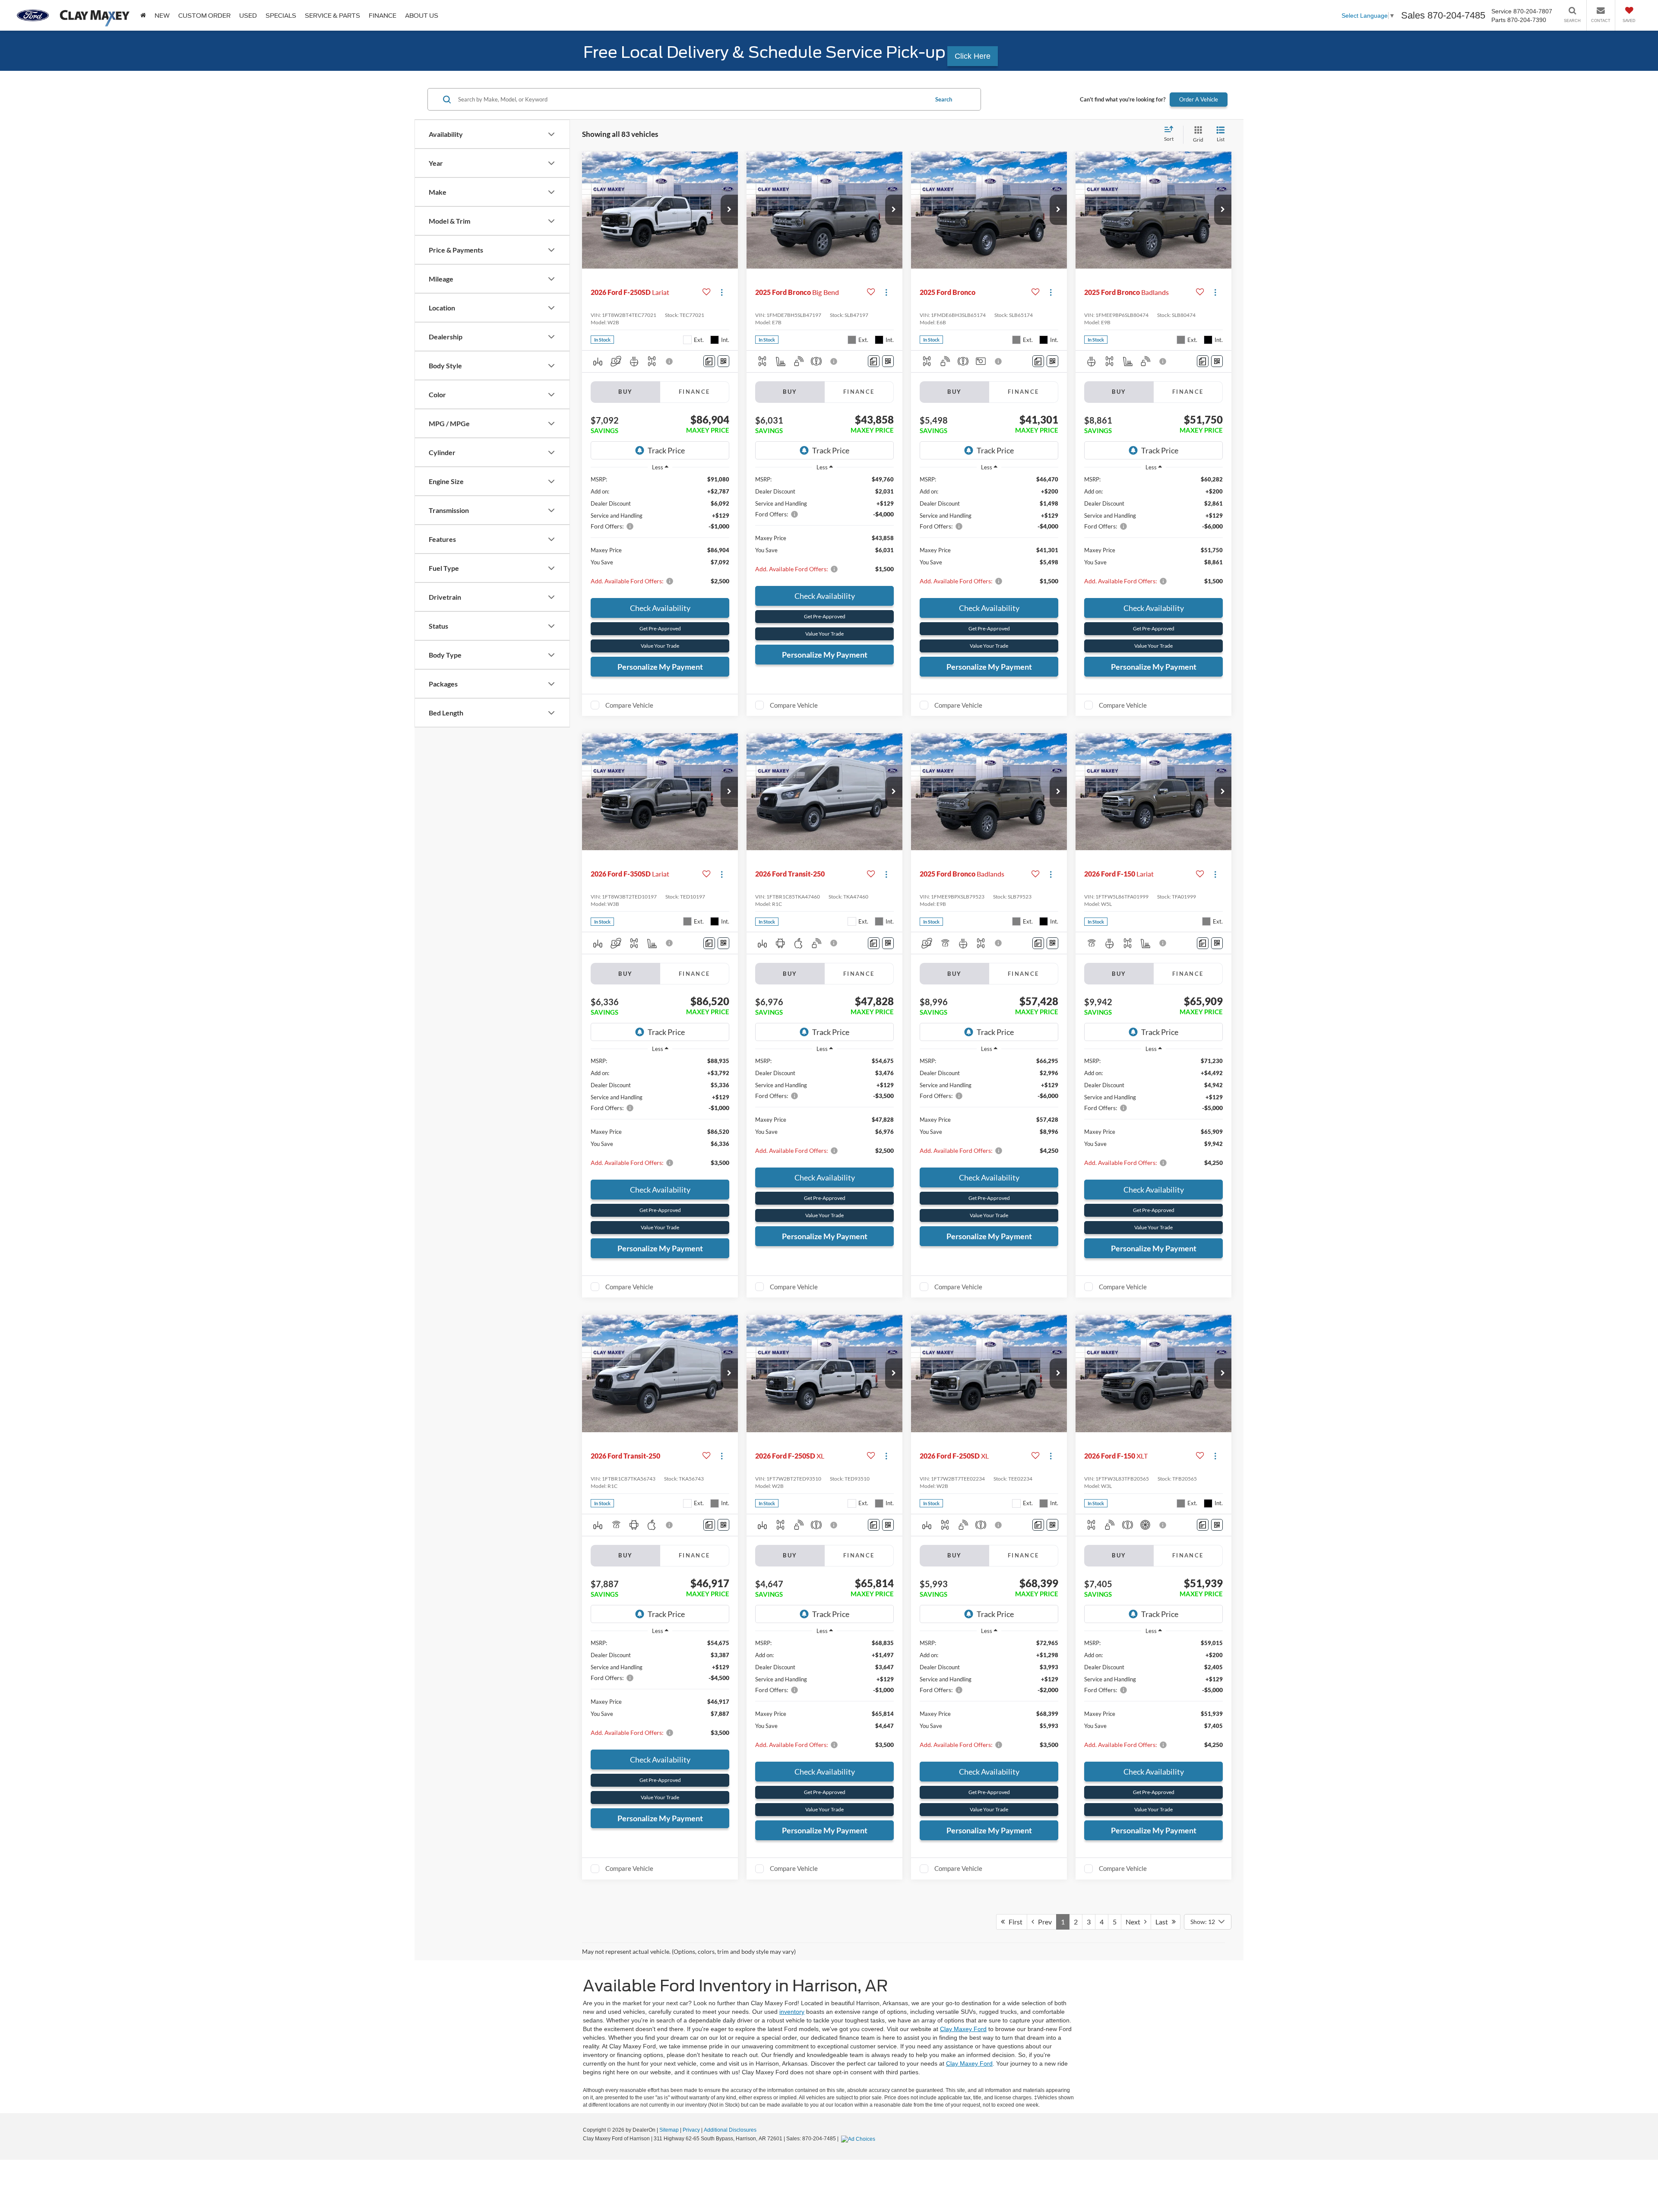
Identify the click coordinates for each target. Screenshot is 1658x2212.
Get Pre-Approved (660, 628)
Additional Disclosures (730, 2130)
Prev (1043, 1922)
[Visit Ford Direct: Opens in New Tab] (859, 2139)
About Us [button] (422, 16)
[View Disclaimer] (670, 361)
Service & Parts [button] (332, 16)
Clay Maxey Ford (963, 2029)
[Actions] (722, 293)
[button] (729, 210)
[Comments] (709, 361)
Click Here (973, 56)
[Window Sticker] (723, 361)
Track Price (666, 450)
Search (944, 99)
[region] (660, 534)
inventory (792, 2012)
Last (1164, 1922)
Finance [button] (383, 16)
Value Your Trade (660, 646)
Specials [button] (281, 16)
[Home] (143, 15)
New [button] (162, 16)
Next (1135, 1922)
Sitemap (669, 2130)
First (1014, 1922)
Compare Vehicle (629, 705)
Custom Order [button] (204, 16)
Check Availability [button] (660, 608)
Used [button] (248, 16)
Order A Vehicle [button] (1199, 99)
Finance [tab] (695, 392)
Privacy (691, 2130)
